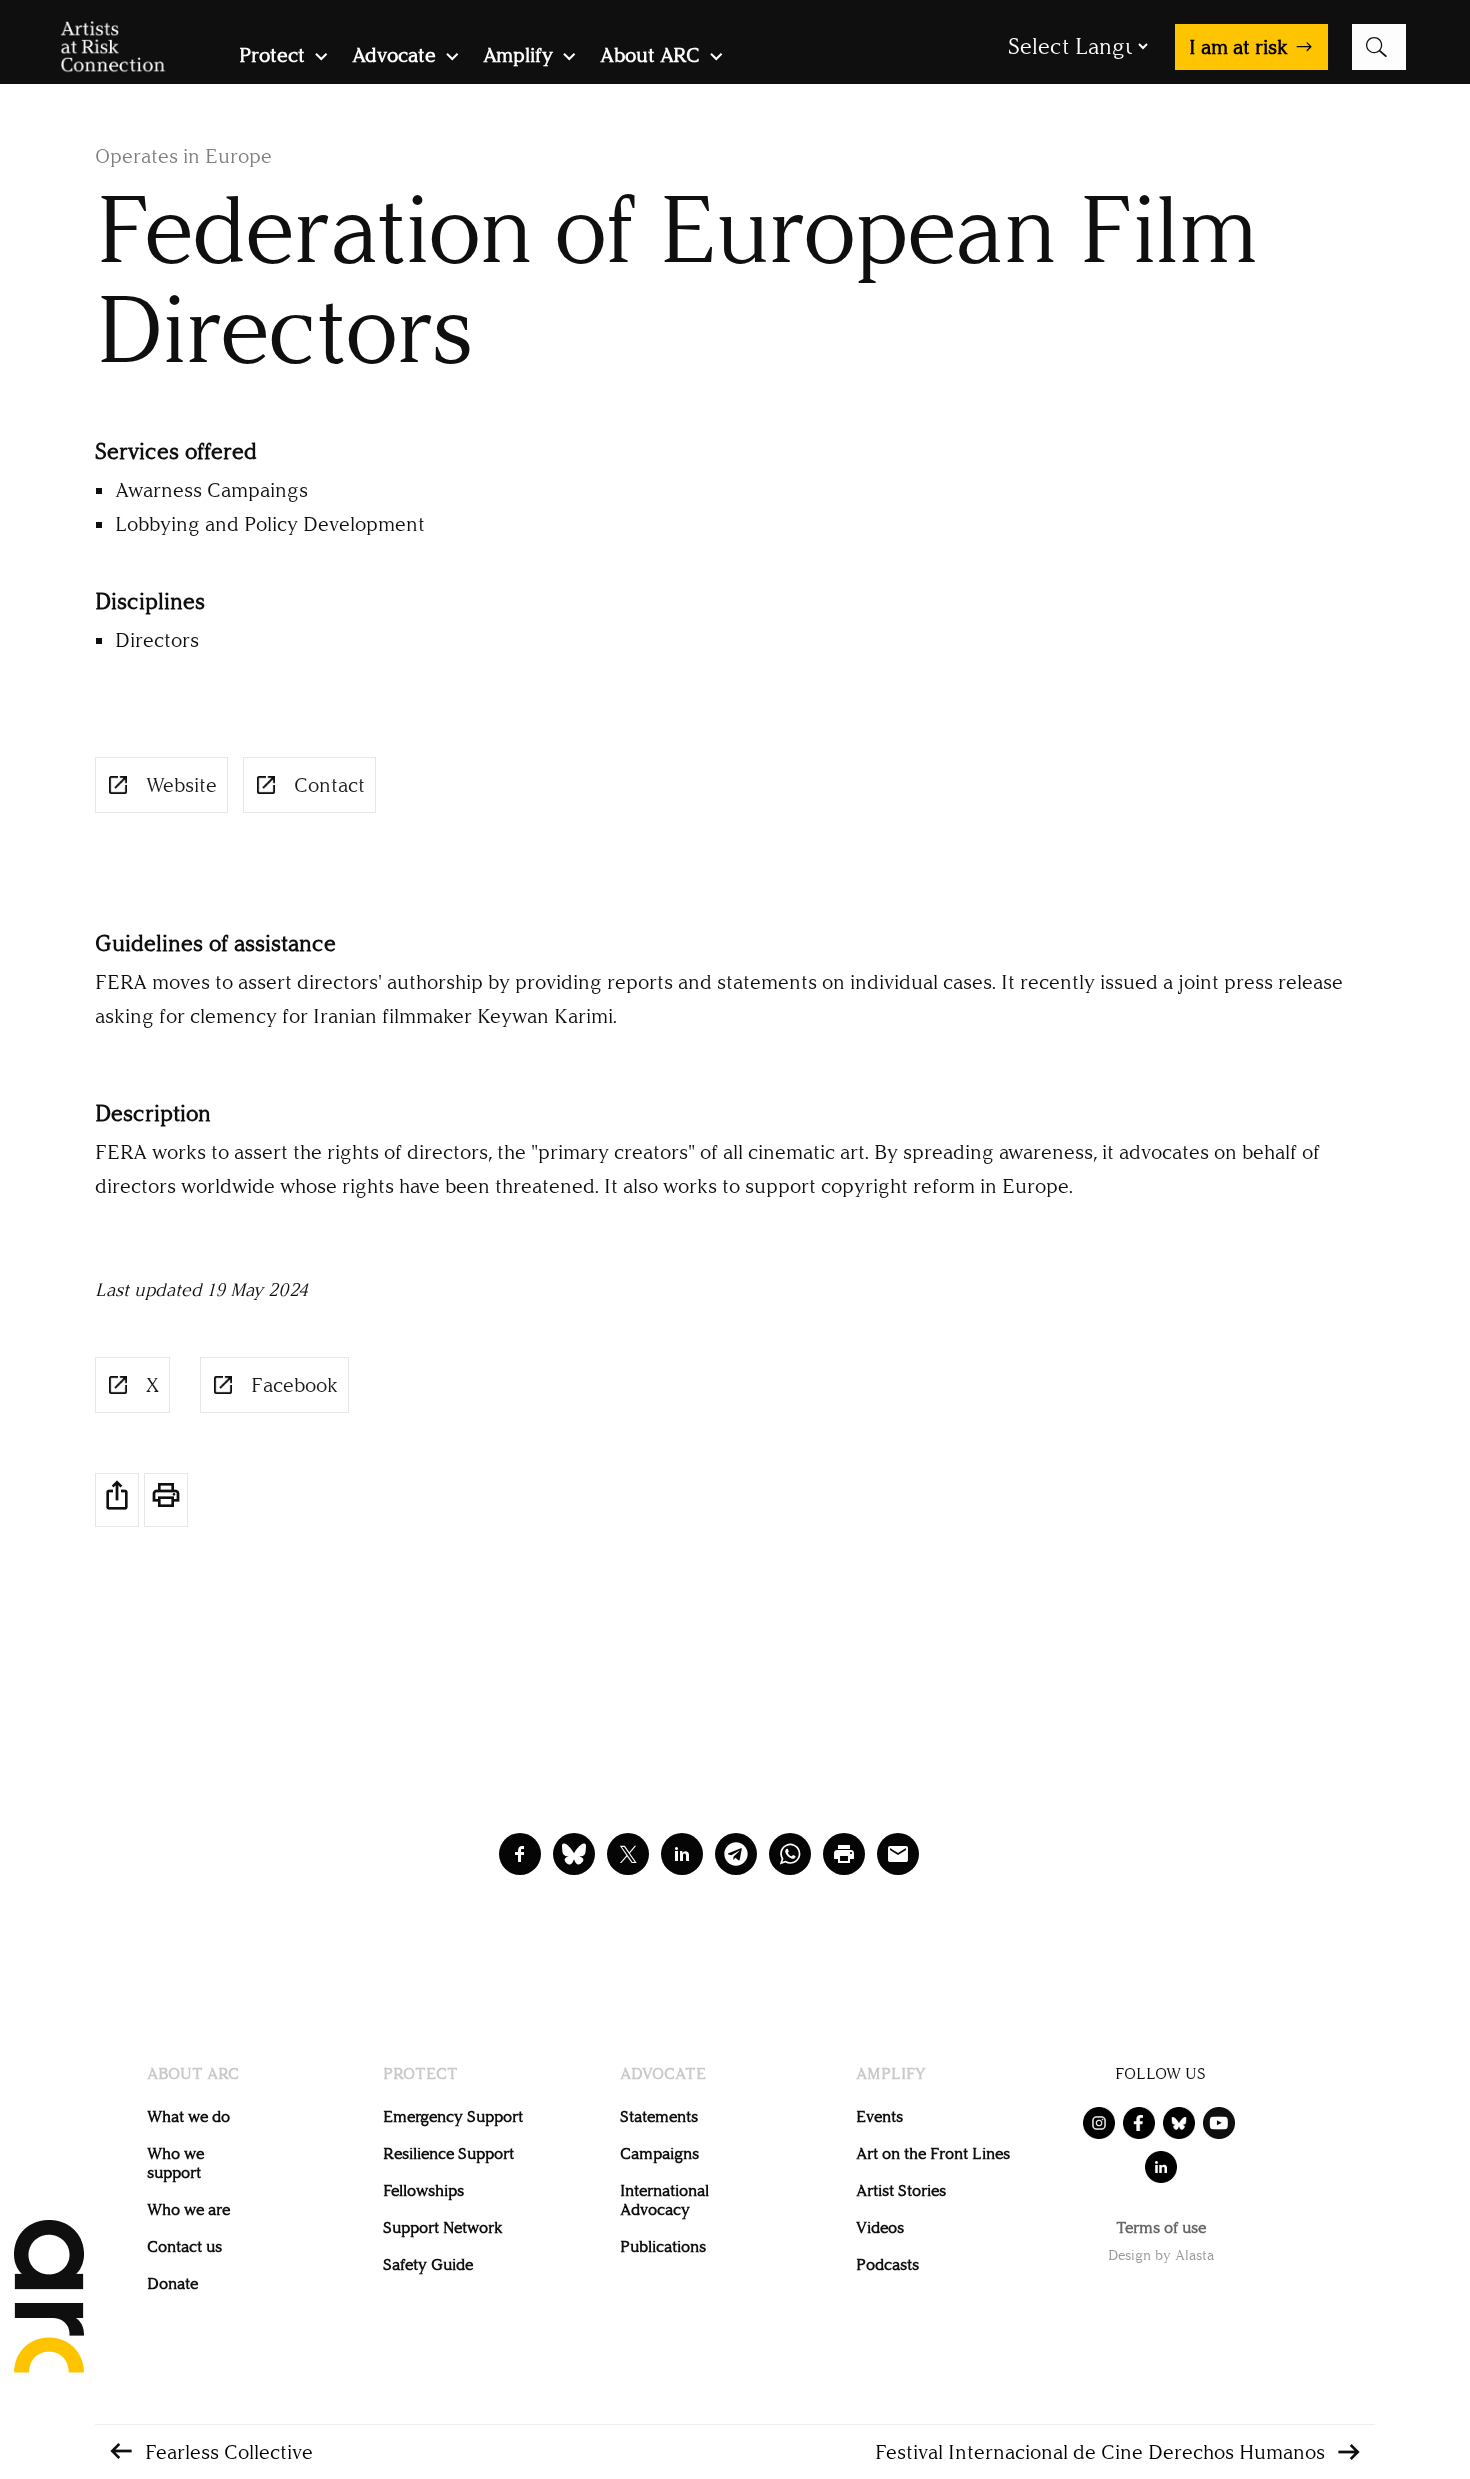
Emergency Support (453, 2116)
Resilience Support (448, 2153)
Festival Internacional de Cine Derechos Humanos (1100, 2452)
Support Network (442, 2227)
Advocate (394, 57)
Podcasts (887, 2264)
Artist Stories (901, 2190)
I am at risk (1238, 47)
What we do (188, 2116)
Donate (172, 2283)
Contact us (184, 2246)
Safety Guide (428, 2264)
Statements (659, 2116)
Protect (272, 57)
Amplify (518, 57)
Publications (663, 2246)
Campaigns (659, 2153)
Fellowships (423, 2190)
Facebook (294, 1385)
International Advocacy (664, 2200)
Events (879, 2116)
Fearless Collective (229, 2452)
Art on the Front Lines (933, 2153)
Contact (329, 785)
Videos (880, 2227)
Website (181, 785)
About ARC (650, 57)
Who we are (188, 2209)
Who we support (175, 2163)
